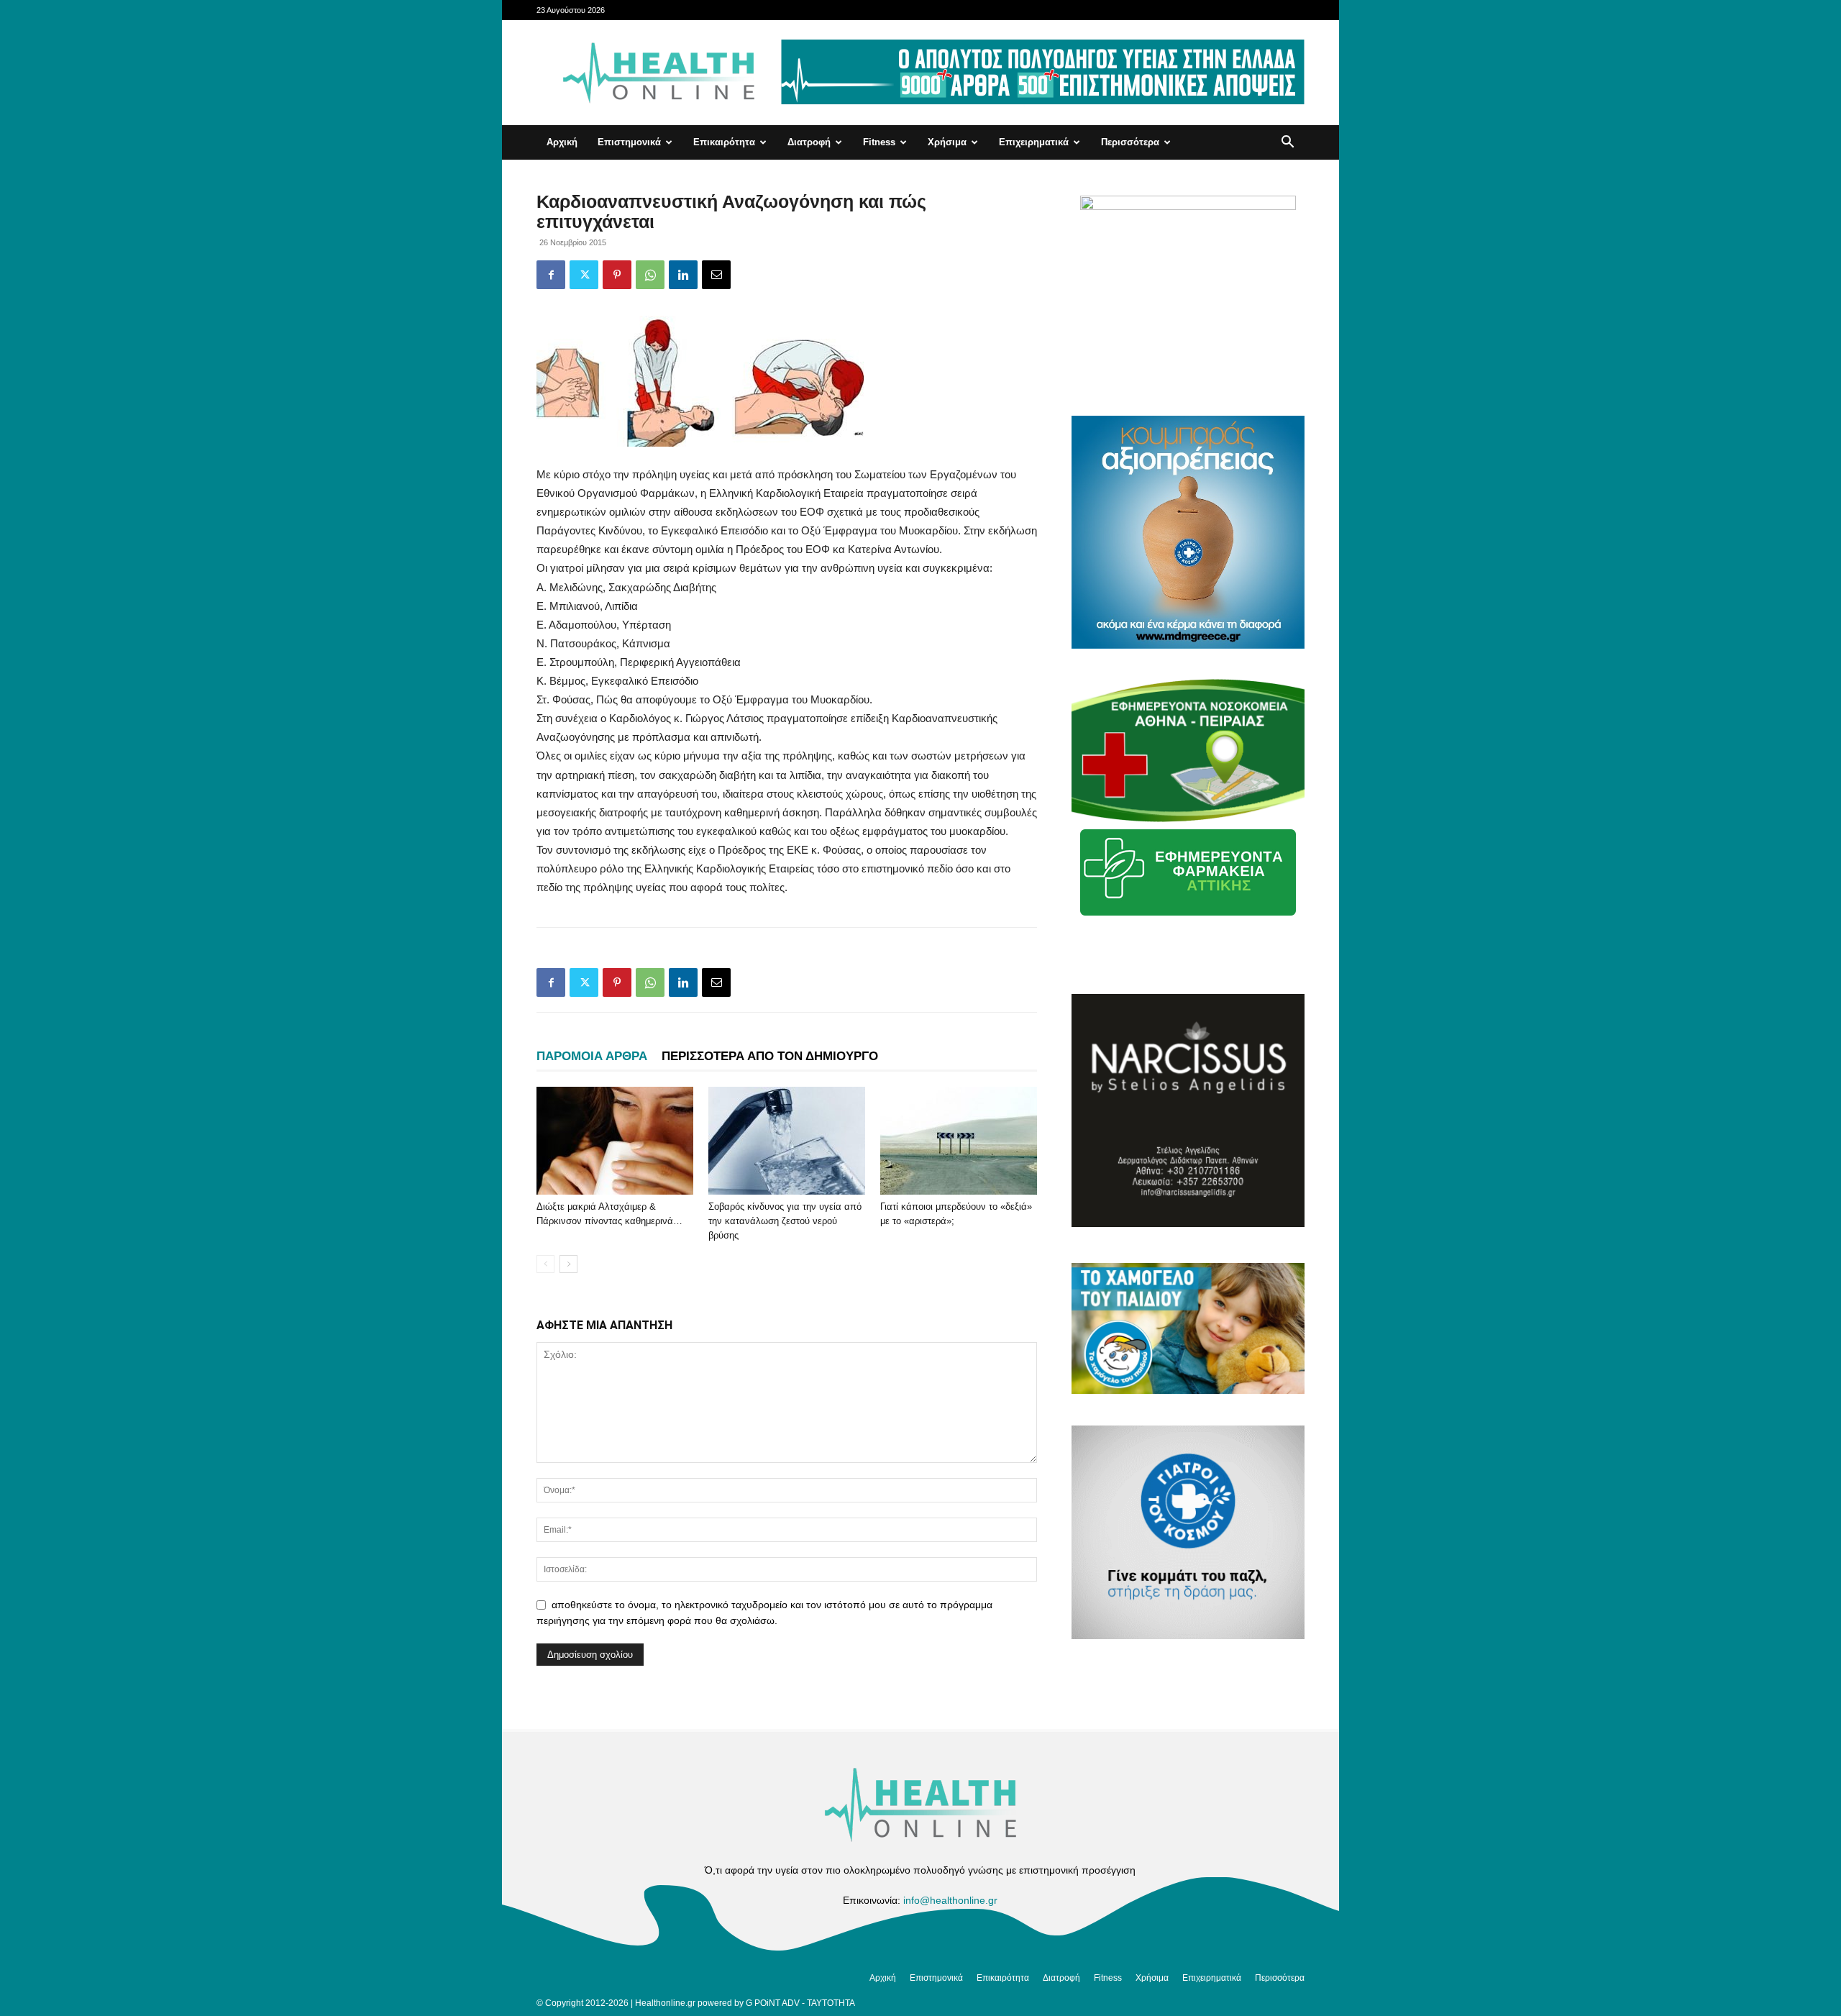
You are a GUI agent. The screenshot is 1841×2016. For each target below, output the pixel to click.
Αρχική (562, 142)
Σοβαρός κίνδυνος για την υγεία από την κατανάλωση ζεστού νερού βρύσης (785, 1221)
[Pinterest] (617, 275)
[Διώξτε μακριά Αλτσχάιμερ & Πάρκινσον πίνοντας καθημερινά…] (615, 1141)
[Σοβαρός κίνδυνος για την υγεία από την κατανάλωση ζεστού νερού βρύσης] (787, 1141)
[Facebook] (551, 275)
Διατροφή (809, 142)
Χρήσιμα (947, 142)
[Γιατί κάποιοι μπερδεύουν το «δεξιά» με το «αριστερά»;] (959, 1141)
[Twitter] (584, 275)
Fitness (879, 142)
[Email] (716, 275)
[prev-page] (545, 1264)
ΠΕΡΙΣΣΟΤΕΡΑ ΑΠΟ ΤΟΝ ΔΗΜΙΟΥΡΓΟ (770, 1056)
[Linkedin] (683, 275)
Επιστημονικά (629, 142)
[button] (1287, 143)
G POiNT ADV (773, 2003)
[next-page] (568, 1264)
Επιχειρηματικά (1034, 142)
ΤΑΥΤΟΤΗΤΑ (831, 2003)
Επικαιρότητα (724, 142)
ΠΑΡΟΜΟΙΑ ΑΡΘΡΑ (592, 1056)
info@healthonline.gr (950, 1900)
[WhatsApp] (650, 275)
